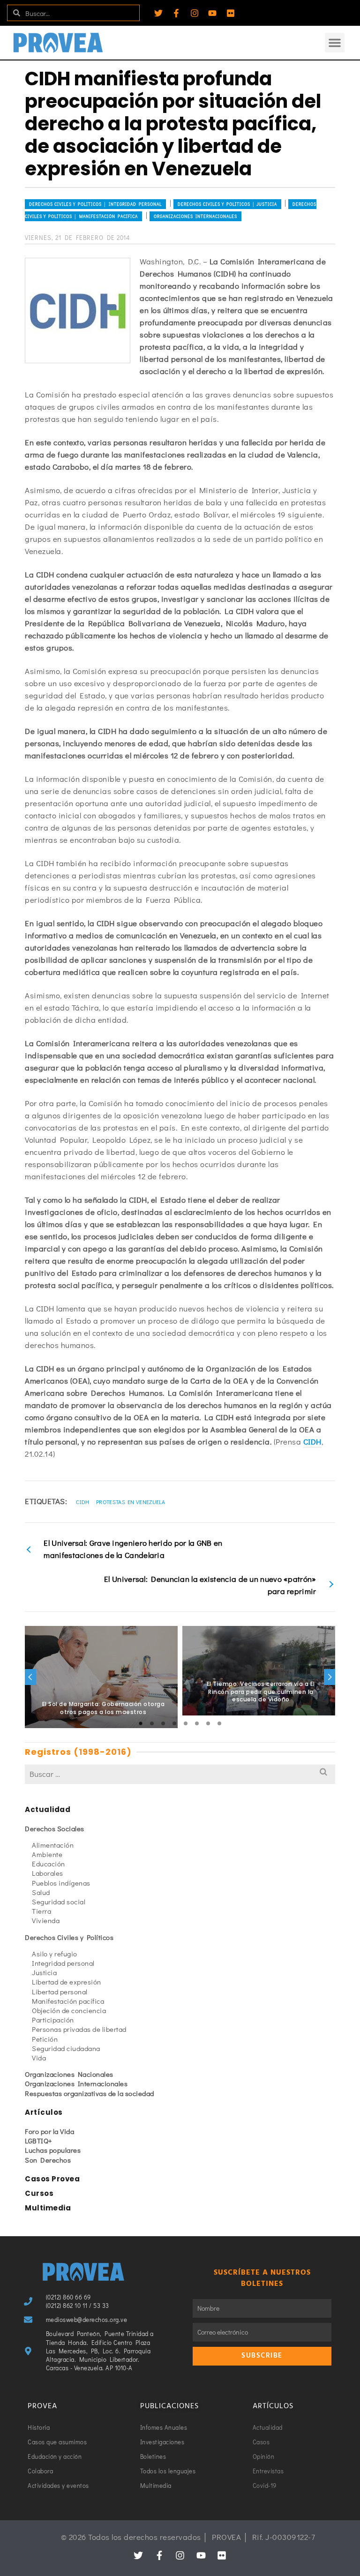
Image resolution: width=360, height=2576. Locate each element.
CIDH (312, 1442)
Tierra (41, 1911)
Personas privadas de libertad (79, 2029)
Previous (30, 1677)
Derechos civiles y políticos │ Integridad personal (95, 204)
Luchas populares (53, 2150)
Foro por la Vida (49, 2131)
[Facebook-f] (176, 13)
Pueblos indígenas (61, 1883)
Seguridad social (59, 1902)
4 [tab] (174, 1723)
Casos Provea (52, 2179)
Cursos (39, 2193)
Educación (49, 1864)
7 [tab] (208, 1723)
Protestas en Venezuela (131, 1502)
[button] (335, 43)
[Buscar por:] (180, 1774)
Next (330, 1677)
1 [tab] (141, 1723)
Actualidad (48, 1809)
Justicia (44, 1972)
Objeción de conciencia (69, 2010)
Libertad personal (60, 1992)
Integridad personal (63, 1963)
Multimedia (48, 2208)
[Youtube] (212, 13)
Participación (53, 2020)
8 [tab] (219, 1723)
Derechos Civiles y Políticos (69, 1937)
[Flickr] (231, 13)
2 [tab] (152, 1723)
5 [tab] (186, 1723)
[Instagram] (195, 13)
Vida (39, 2058)
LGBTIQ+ (39, 2141)
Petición (45, 2039)
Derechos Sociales (55, 1828)
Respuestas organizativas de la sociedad (90, 2093)
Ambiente (47, 1854)
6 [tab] (197, 1723)
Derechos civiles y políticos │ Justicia (227, 204)
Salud (41, 1892)
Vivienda (46, 1920)
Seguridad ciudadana (66, 2048)
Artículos (44, 2112)
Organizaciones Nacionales (69, 2074)
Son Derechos (48, 2160)
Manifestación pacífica (68, 2001)
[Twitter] (158, 13)
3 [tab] (163, 1723)
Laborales (48, 1873)
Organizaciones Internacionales (195, 216)
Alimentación (53, 1845)
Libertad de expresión (67, 1982)
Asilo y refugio (55, 1954)
